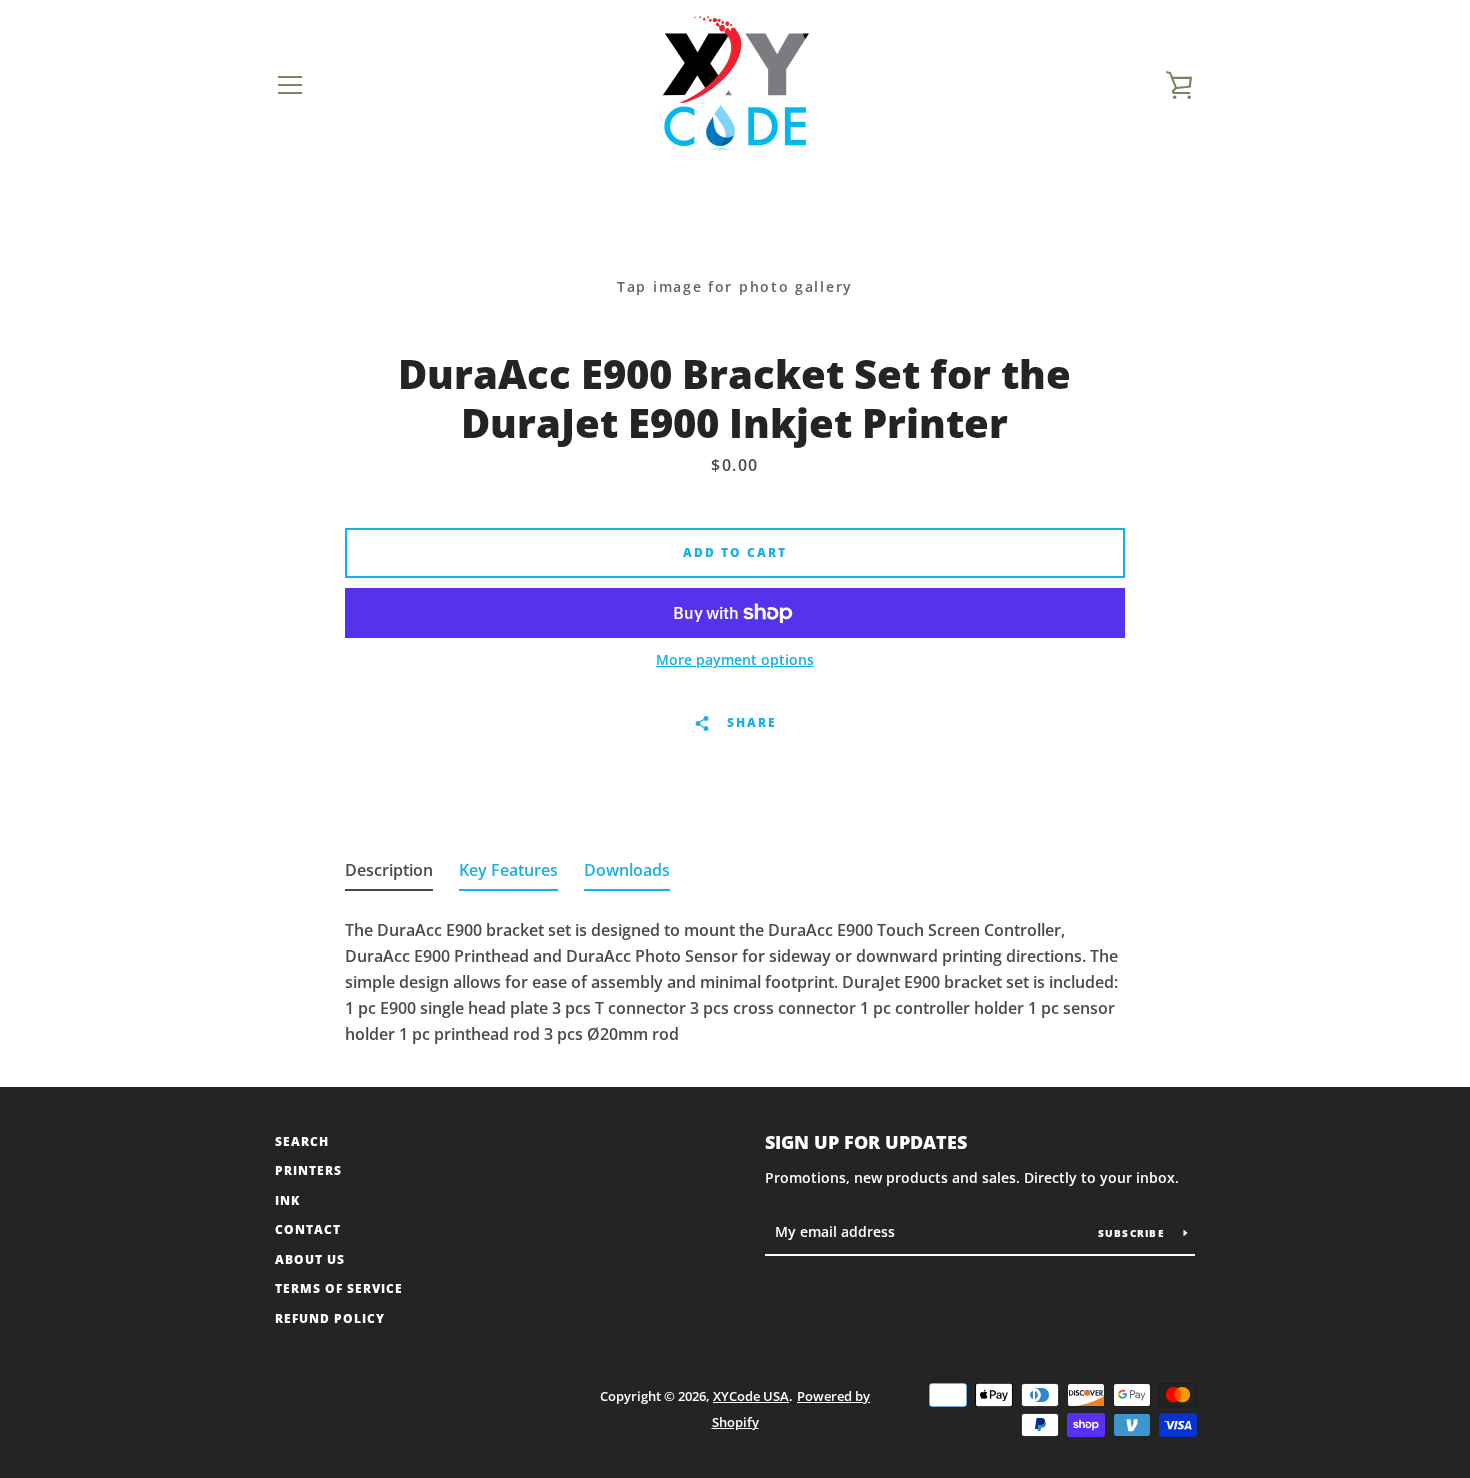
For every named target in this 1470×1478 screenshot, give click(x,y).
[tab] (389, 874)
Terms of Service (339, 1288)
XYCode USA (751, 1396)
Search (302, 1141)
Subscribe (1133, 1233)
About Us (310, 1259)
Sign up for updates (866, 1142)
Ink (287, 1200)
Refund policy (330, 1318)
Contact (308, 1229)
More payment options (735, 659)
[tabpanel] (735, 976)
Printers (308, 1170)
